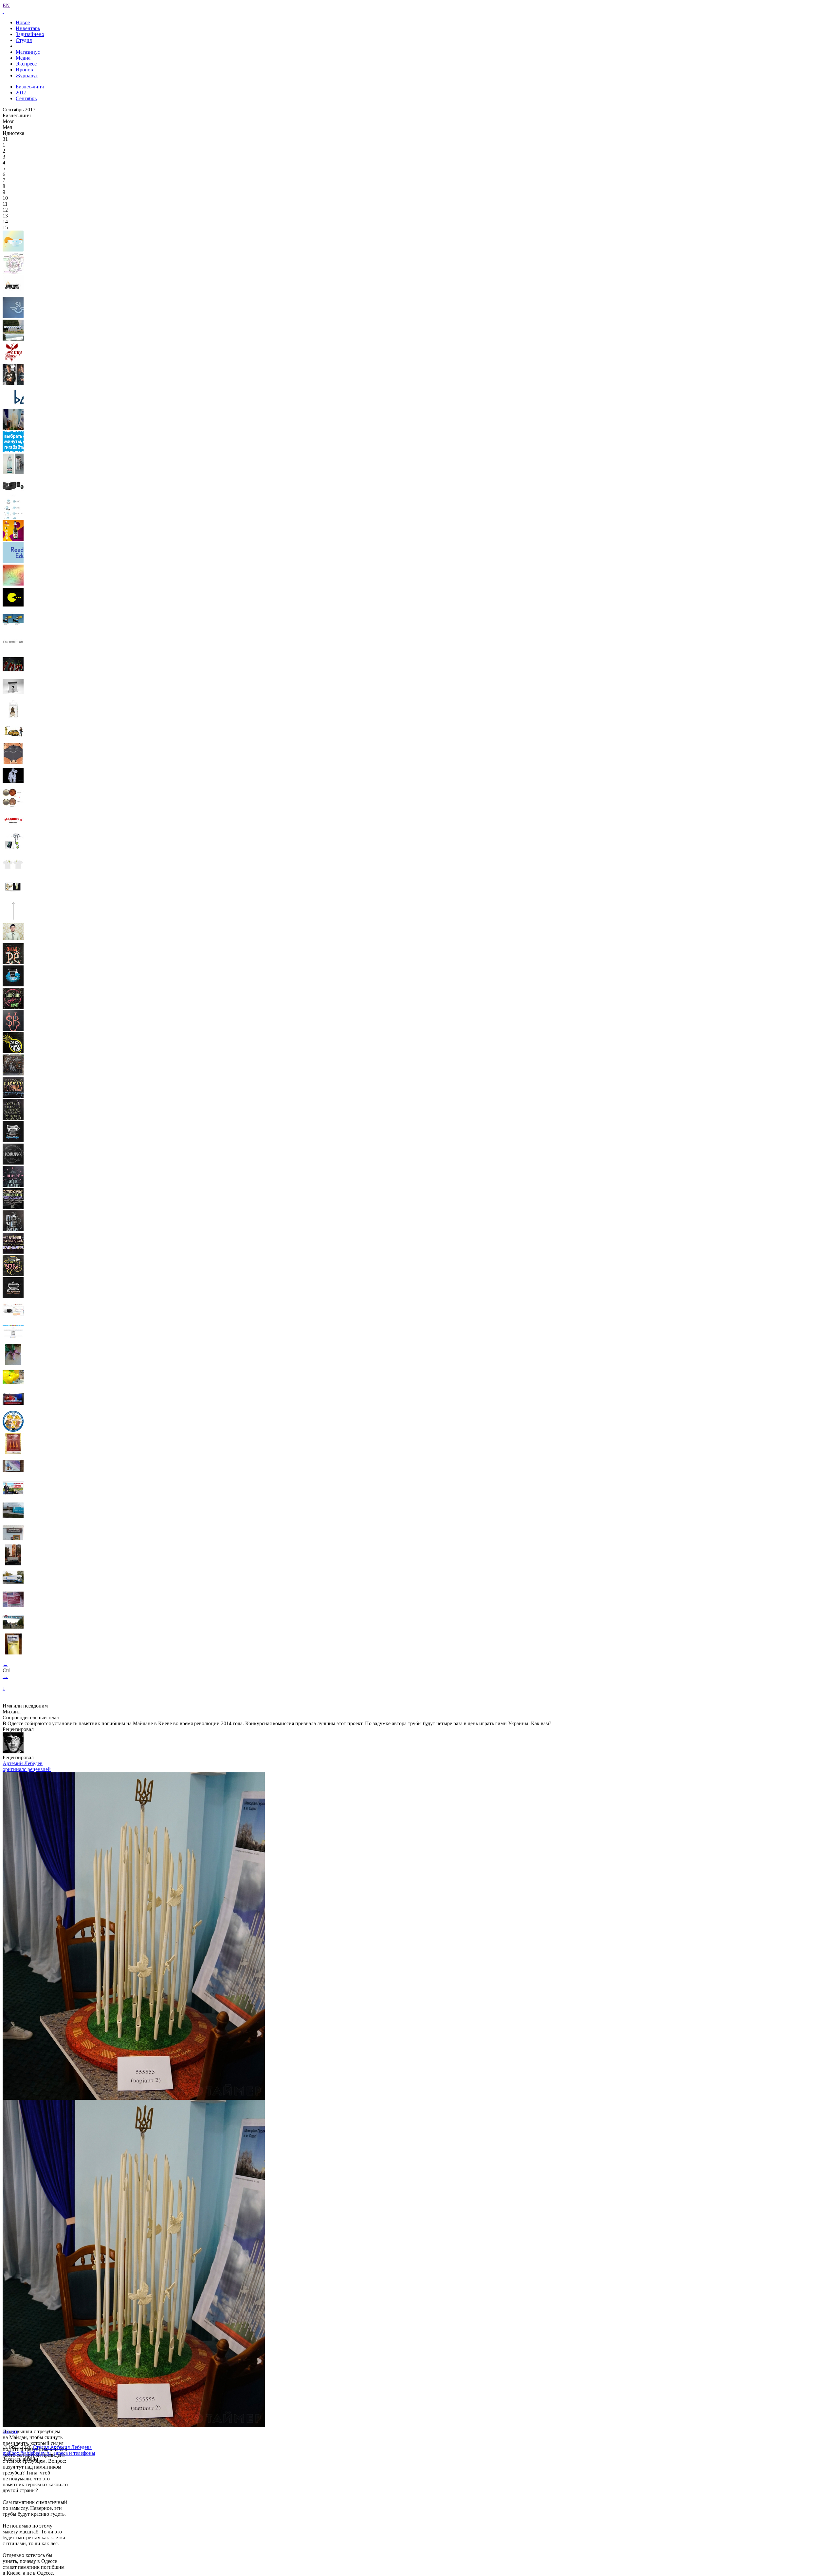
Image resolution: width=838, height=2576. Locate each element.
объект (10, 2431)
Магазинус (28, 52)
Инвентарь (28, 28)
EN (6, 5)
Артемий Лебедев (23, 1763)
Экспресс (26, 64)
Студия (24, 40)
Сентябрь (26, 98)
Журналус (27, 75)
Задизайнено (30, 34)
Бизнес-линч (30, 87)
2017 (21, 93)
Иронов (24, 70)
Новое (23, 22)
